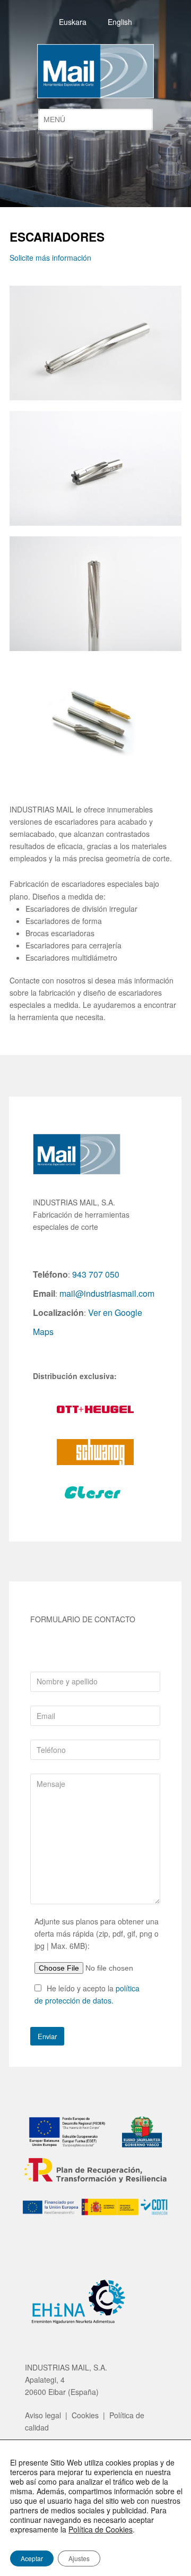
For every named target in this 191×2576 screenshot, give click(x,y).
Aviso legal (43, 2415)
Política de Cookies (101, 2529)
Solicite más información (50, 258)
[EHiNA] (73, 2326)
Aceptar (32, 2558)
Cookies (85, 2415)
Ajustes (79, 2558)
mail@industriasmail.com (107, 1293)
